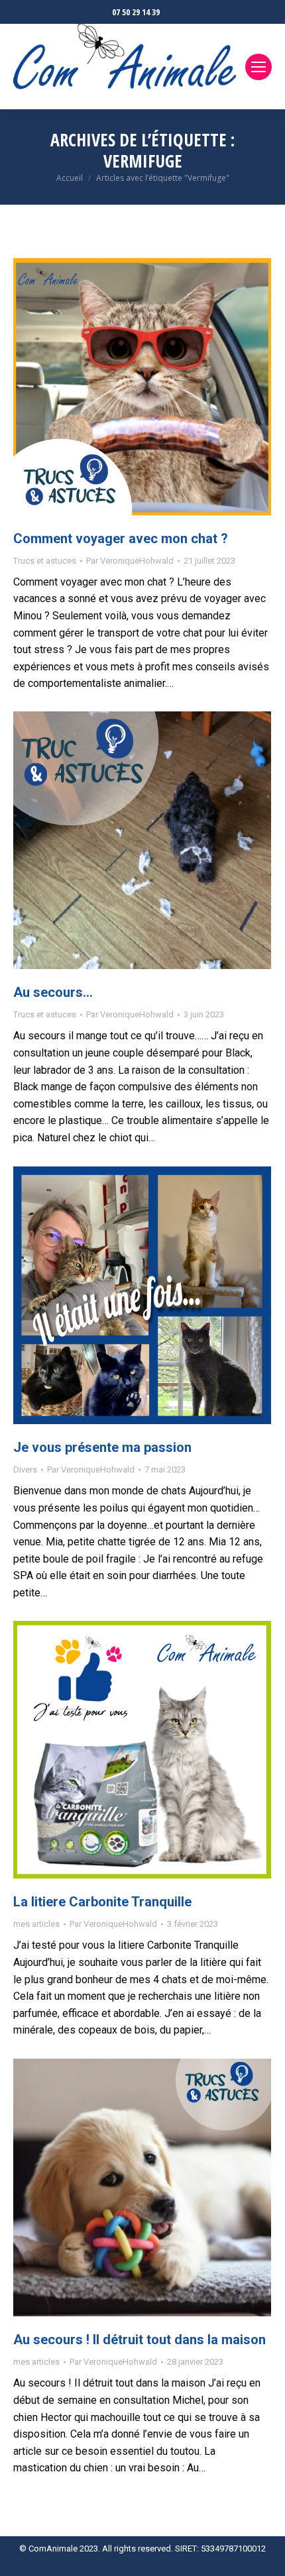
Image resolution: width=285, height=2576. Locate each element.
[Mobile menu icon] (258, 67)
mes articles (36, 1924)
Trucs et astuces (45, 561)
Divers (25, 1469)
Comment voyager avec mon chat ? (121, 539)
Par (130, 561)
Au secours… (53, 992)
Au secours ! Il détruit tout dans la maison (140, 2340)
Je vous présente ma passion (102, 1447)
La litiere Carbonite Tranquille (102, 1902)
